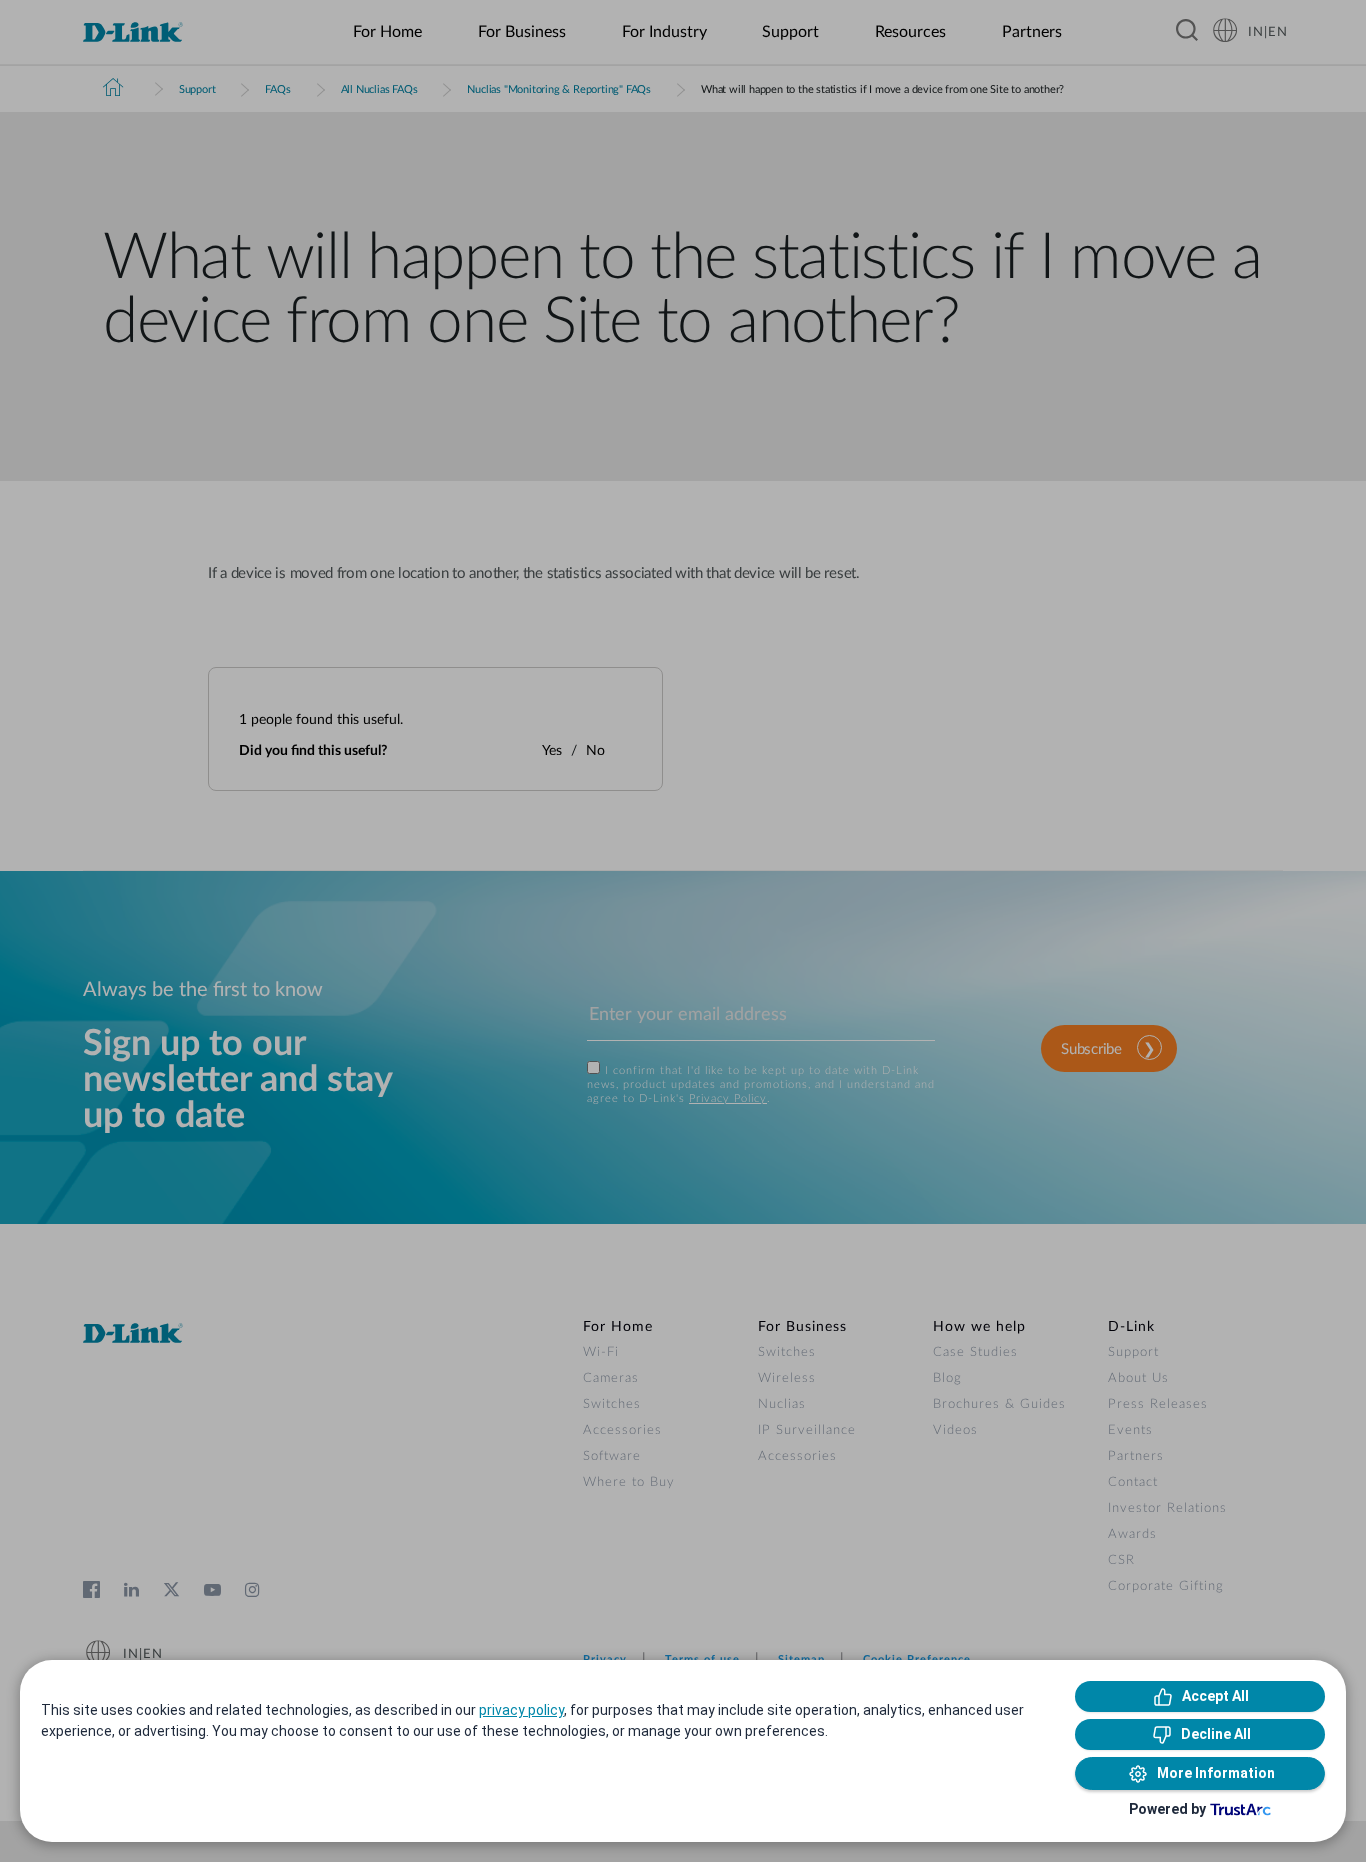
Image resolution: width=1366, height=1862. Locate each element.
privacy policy (521, 1710)
